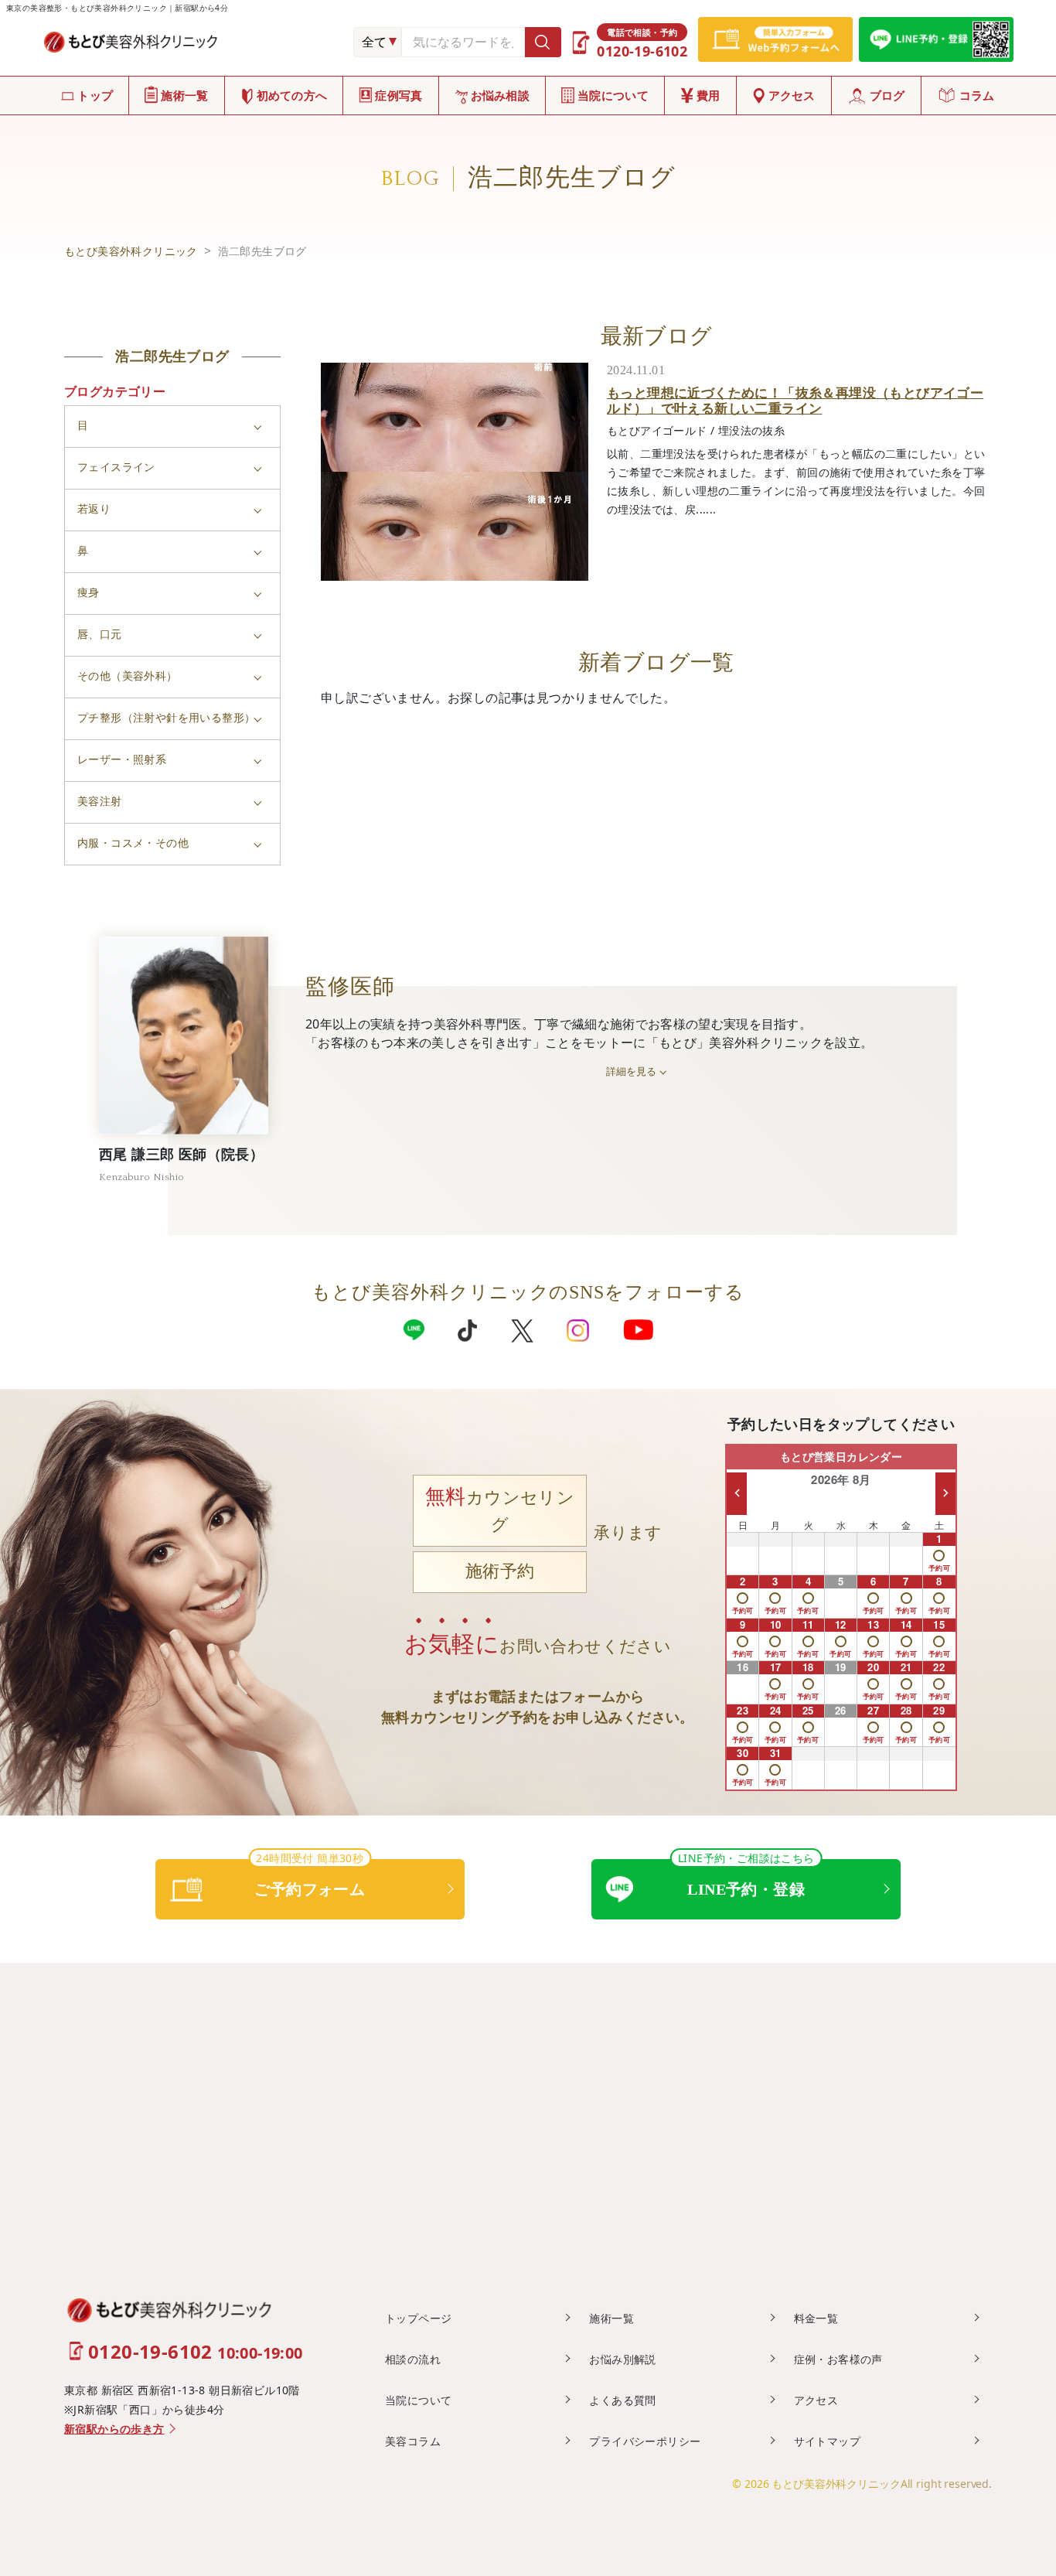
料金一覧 (816, 2318)
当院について (613, 95)
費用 (709, 95)
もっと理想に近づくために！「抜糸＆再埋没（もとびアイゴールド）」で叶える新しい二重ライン (795, 400)
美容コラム (413, 2441)
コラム (977, 95)
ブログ (887, 95)
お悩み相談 (501, 95)
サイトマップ (827, 2441)
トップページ (418, 2318)
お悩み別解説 (622, 2359)
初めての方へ (292, 95)
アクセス (792, 95)
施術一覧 (184, 95)
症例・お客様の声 (838, 2359)
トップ (95, 95)
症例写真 (399, 95)
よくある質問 (622, 2400)
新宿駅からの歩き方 (114, 2429)
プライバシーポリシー (645, 2441)
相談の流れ (413, 2359)
